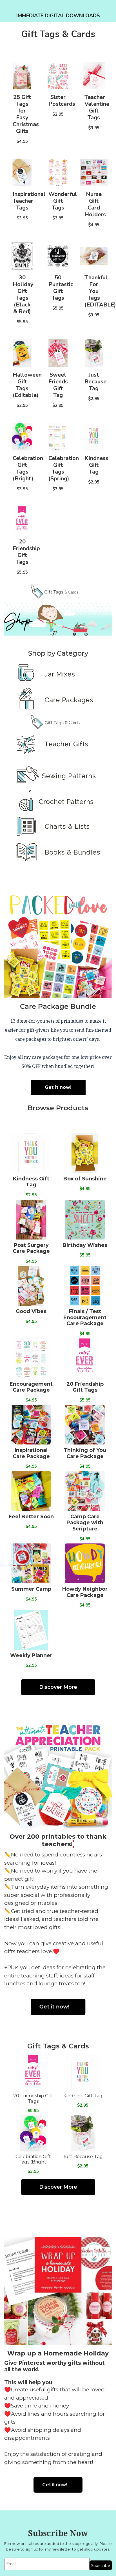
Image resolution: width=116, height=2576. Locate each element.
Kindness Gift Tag (96, 465)
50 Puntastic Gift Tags (61, 288)
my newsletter (58, 2549)
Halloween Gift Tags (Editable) (27, 385)
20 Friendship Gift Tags (26, 552)
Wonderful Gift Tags (63, 201)
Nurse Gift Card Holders (95, 204)
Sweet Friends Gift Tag (58, 385)
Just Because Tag (95, 382)
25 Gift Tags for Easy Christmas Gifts (26, 114)
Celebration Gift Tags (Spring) (64, 468)
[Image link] (58, 592)
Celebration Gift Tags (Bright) (28, 468)
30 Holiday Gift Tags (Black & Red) (23, 294)
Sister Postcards (62, 101)
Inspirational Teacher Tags (29, 201)
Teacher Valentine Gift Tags (97, 107)
